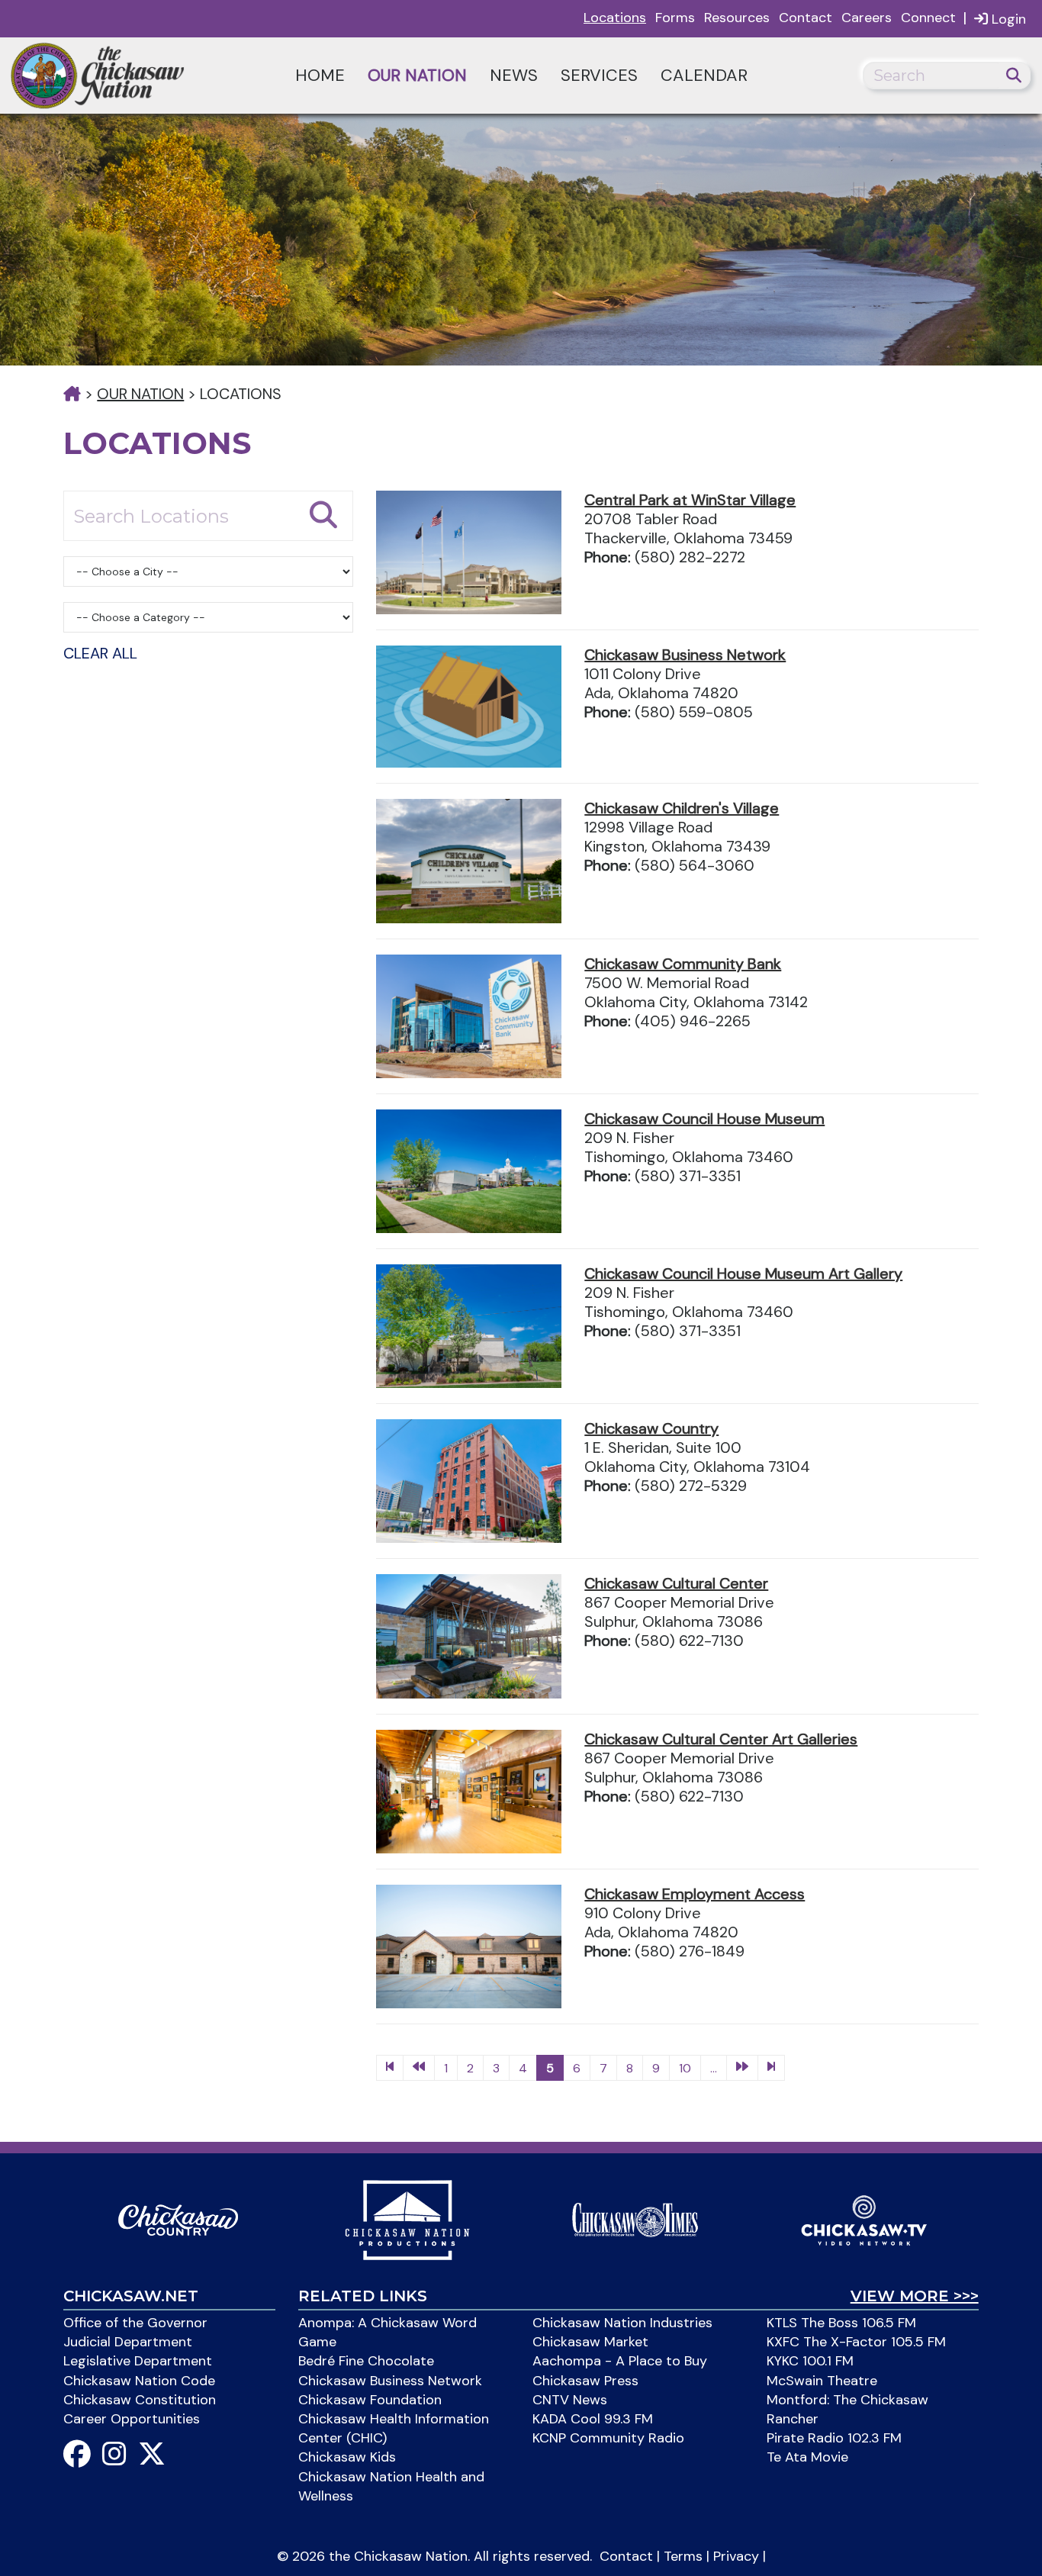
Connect (928, 18)
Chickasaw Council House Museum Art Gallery (743, 1274)
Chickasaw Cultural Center (676, 1583)
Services (599, 75)
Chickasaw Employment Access (695, 1894)
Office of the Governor (135, 2323)
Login (1007, 19)
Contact (806, 18)
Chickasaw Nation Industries (622, 2323)
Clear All (100, 653)
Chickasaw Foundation (370, 2400)
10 (685, 2068)
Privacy (736, 2556)
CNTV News (570, 2400)
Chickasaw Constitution (140, 2400)
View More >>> (915, 2296)
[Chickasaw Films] (407, 2219)
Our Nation (417, 75)
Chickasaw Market (590, 2342)
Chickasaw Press (585, 2381)
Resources (737, 18)
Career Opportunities (132, 2419)
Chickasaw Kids (347, 2457)
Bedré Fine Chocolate (366, 2361)
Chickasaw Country (651, 1428)
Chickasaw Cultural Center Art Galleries (721, 1739)
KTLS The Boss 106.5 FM (841, 2323)
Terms (683, 2556)
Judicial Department (128, 2342)
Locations (615, 18)
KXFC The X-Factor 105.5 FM (856, 2342)
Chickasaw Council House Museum (704, 1119)
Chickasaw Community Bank (683, 964)
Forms (675, 18)
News (514, 75)
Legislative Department (138, 2361)
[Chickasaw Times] (635, 2219)
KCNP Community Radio (608, 2438)
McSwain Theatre (822, 2381)
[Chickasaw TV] (864, 2219)
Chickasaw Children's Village (682, 808)
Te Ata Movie (807, 2457)
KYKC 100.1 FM (810, 2361)
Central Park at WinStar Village (690, 500)
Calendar (704, 75)
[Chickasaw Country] (178, 2219)
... (714, 2068)
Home (320, 75)
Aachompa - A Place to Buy (620, 2361)
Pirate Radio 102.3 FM (834, 2438)
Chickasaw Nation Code (139, 2381)
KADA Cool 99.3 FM (593, 2419)
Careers (867, 18)
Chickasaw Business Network (685, 655)
